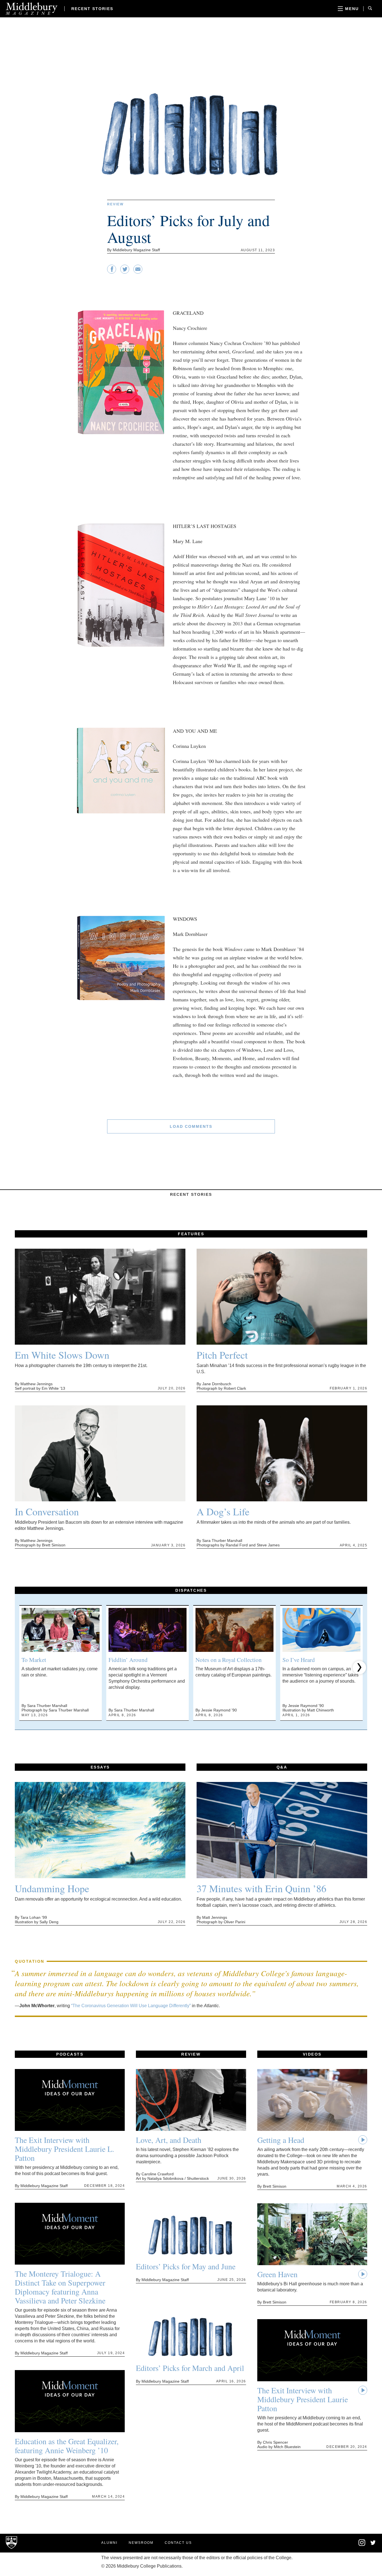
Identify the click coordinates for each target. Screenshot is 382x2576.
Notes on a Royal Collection (229, 1660)
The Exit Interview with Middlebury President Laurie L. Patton (64, 2149)
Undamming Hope (52, 1888)
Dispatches (191, 1590)
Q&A (282, 1767)
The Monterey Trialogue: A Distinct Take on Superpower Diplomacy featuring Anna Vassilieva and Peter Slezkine (60, 2287)
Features (191, 1234)
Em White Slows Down (62, 1355)
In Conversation (47, 1511)
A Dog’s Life (223, 1511)
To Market (34, 1660)
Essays (100, 1767)
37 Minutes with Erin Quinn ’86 (261, 1888)
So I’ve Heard (299, 1660)
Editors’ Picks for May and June (186, 2266)
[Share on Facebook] (112, 272)
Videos (312, 2054)
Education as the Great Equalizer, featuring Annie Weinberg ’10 (67, 2446)
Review (115, 204)
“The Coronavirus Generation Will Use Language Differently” (131, 2006)
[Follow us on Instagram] (362, 2545)
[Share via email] (138, 272)
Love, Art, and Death (169, 2140)
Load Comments (191, 1126)
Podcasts (70, 2054)
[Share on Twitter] (125, 272)
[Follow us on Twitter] (373, 2543)
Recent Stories (92, 9)
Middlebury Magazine (32, 9)
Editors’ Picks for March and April (190, 2368)
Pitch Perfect (222, 1355)
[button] (23, 1668)
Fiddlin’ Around (128, 1660)
